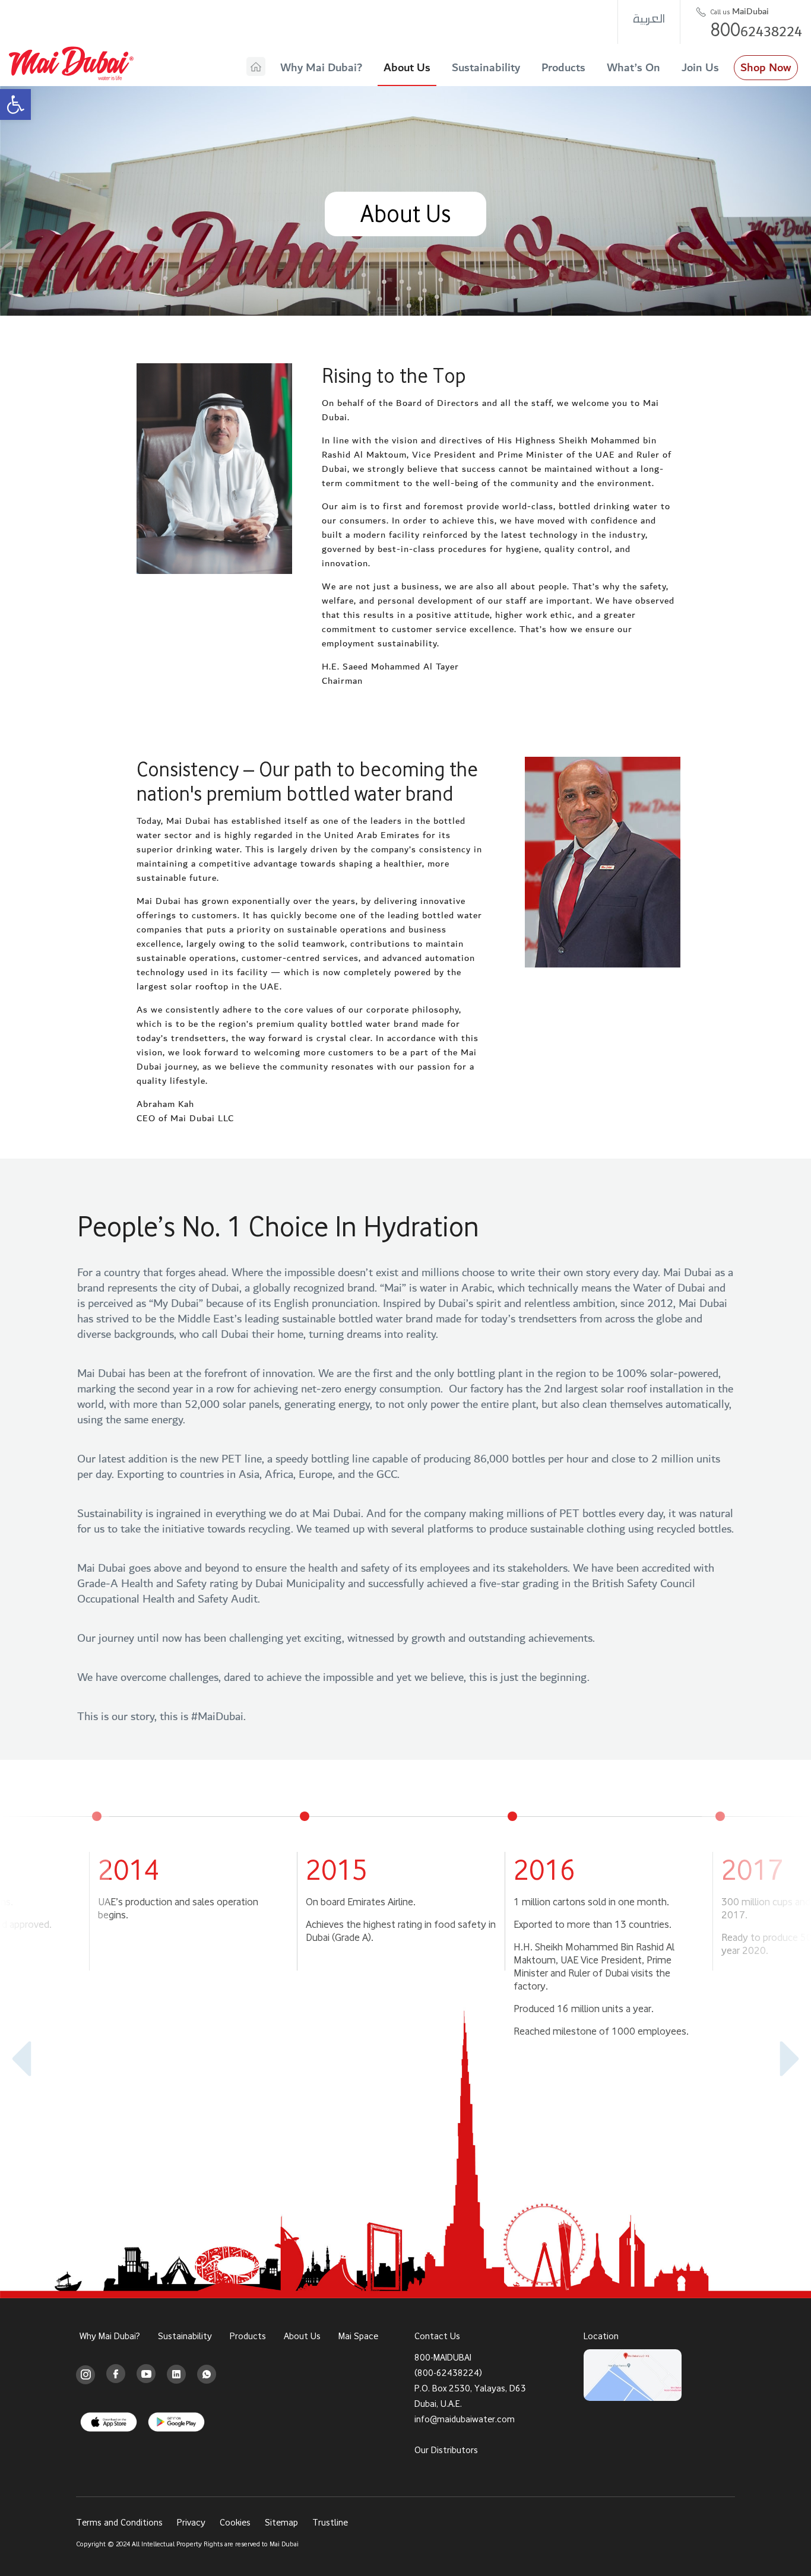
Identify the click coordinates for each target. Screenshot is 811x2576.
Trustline (330, 2522)
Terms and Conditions (119, 2522)
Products (563, 68)
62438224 (756, 29)
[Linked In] (176, 2374)
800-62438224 (448, 2372)
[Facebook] (116, 2374)
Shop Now (766, 68)
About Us (407, 68)
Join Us (700, 68)
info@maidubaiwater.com (465, 2418)
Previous (30, 2059)
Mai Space (358, 2336)
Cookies (235, 2522)
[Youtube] (146, 2374)
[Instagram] (86, 2374)
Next (781, 2059)
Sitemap (281, 2522)
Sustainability (486, 68)
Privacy (191, 2522)
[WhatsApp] (207, 2374)
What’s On (633, 68)
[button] (15, 104)
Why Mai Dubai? (321, 68)
